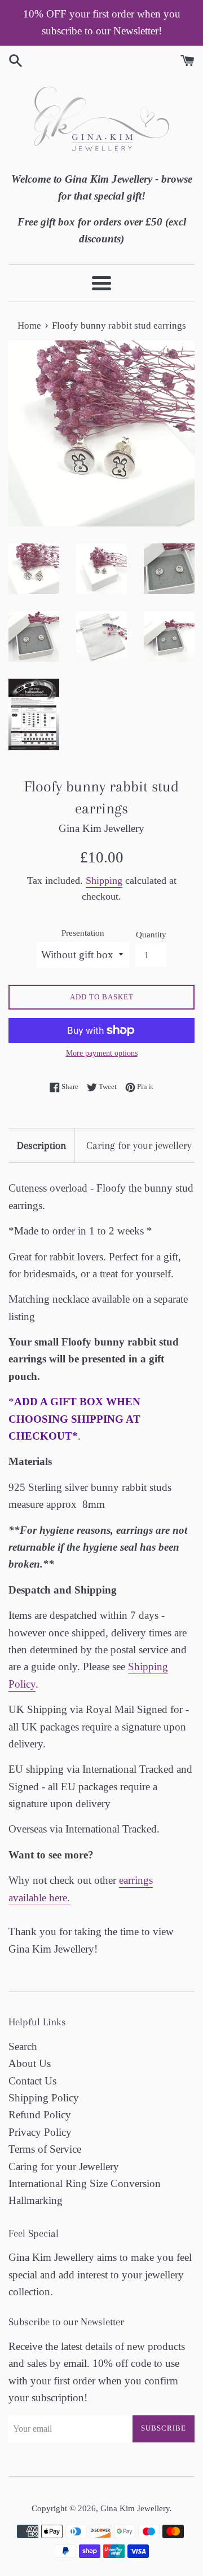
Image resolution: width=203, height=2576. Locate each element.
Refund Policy (40, 2115)
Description (41, 1145)
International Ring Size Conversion (85, 2183)
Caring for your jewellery (139, 1145)
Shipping (104, 880)
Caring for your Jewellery (64, 2166)
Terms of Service (45, 2149)
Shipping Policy (44, 2098)
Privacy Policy (40, 2132)
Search (23, 2046)
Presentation (83, 933)
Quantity (151, 934)
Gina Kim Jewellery (135, 2508)
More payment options (102, 1053)
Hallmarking (36, 2200)
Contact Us (32, 2081)
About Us (30, 2063)
